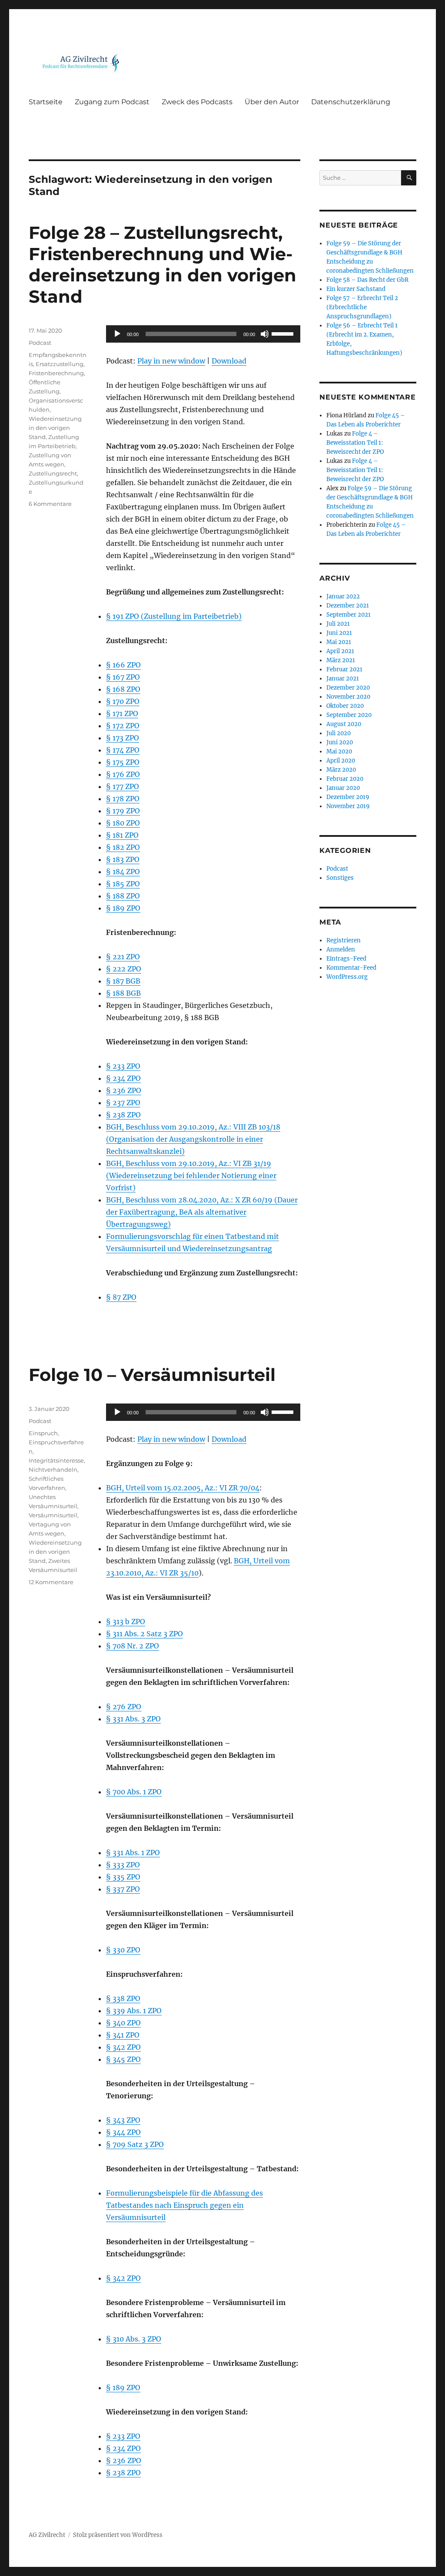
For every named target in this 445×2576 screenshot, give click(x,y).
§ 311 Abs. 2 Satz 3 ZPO (144, 1634)
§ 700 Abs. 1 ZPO (134, 1792)
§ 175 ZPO (123, 762)
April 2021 (340, 651)
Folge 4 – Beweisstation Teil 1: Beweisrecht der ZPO (355, 443)
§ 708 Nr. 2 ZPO (133, 1646)
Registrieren (344, 940)
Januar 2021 (343, 679)
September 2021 (349, 615)
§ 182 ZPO (123, 847)
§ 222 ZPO (124, 969)
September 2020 (349, 715)
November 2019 (348, 806)
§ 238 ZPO (123, 1115)
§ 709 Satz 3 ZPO (135, 2144)
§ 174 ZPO (123, 750)
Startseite (46, 102)
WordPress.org (347, 977)
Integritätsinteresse (56, 1460)
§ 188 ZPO (123, 896)
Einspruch (43, 1433)
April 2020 (341, 761)
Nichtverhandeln (53, 1470)
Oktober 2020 (345, 706)
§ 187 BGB (123, 981)
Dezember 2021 (348, 606)
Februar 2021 (344, 669)
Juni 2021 (339, 633)
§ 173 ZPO (123, 738)
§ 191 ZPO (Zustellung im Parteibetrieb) (174, 616)
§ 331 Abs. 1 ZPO (133, 1853)
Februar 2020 (345, 779)
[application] (203, 334)
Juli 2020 (339, 733)
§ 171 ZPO (122, 713)
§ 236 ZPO (124, 1090)
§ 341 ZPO (123, 2035)
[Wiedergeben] (117, 334)
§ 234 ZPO (123, 1078)
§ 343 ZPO (123, 2120)
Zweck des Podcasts (197, 102)
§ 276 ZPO (124, 1707)
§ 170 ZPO (123, 701)
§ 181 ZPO (122, 835)
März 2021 (341, 660)
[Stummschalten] (265, 334)
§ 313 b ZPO (126, 1622)
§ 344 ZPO (123, 2132)
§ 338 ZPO (123, 1998)
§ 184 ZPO (123, 872)
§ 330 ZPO (123, 1950)
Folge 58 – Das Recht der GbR (367, 280)
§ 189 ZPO (123, 908)
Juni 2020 (340, 742)
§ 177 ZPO (123, 786)
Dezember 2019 (348, 797)
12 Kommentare (51, 1582)
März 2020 (341, 770)
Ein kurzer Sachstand (356, 289)
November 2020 (348, 697)
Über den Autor (272, 102)
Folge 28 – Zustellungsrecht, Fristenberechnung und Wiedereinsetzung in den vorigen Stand (163, 264)
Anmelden (341, 949)
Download (229, 361)
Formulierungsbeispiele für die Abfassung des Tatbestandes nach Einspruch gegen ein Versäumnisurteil (184, 2205)
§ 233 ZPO (123, 1066)
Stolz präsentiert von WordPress (118, 2535)
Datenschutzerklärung (351, 102)
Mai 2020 (339, 751)
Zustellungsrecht (53, 473)
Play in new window (171, 361)
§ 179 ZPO (123, 811)
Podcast (40, 343)
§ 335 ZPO (123, 1877)
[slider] (284, 333)
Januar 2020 (343, 788)
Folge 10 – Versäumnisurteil (152, 1375)
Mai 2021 (339, 642)
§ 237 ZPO (123, 1103)
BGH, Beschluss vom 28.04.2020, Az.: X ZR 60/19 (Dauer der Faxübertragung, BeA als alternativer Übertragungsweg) (202, 1212)
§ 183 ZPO (123, 859)
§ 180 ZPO (123, 823)
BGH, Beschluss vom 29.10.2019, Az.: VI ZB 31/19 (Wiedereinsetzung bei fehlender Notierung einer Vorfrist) (191, 1176)
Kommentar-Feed (351, 968)
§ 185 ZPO (123, 884)
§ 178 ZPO (123, 799)
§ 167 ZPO (123, 677)
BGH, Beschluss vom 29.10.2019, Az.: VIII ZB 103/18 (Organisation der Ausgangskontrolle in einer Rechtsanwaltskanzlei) (193, 1139)
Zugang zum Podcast (112, 102)
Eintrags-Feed (346, 959)
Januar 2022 (343, 596)
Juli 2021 (338, 624)
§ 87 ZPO (121, 1297)
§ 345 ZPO (123, 2059)
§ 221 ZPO (123, 957)
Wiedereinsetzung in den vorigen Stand (55, 428)
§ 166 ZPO (123, 665)
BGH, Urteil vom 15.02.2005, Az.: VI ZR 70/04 (183, 1488)
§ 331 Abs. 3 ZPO (133, 1719)
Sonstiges (340, 878)
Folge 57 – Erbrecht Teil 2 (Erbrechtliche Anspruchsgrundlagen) (362, 307)
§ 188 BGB (123, 993)
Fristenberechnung (56, 373)
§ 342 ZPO (123, 2047)
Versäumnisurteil (53, 1515)
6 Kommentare (50, 504)
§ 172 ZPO (123, 726)
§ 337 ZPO (123, 1889)
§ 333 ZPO (123, 1865)
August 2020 (344, 724)
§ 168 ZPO (123, 689)
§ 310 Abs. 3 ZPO (134, 2339)
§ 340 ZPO (123, 2023)
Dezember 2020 (348, 688)
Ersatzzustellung (60, 364)
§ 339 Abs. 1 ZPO (134, 2011)
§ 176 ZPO (123, 774)
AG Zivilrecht (47, 2535)
